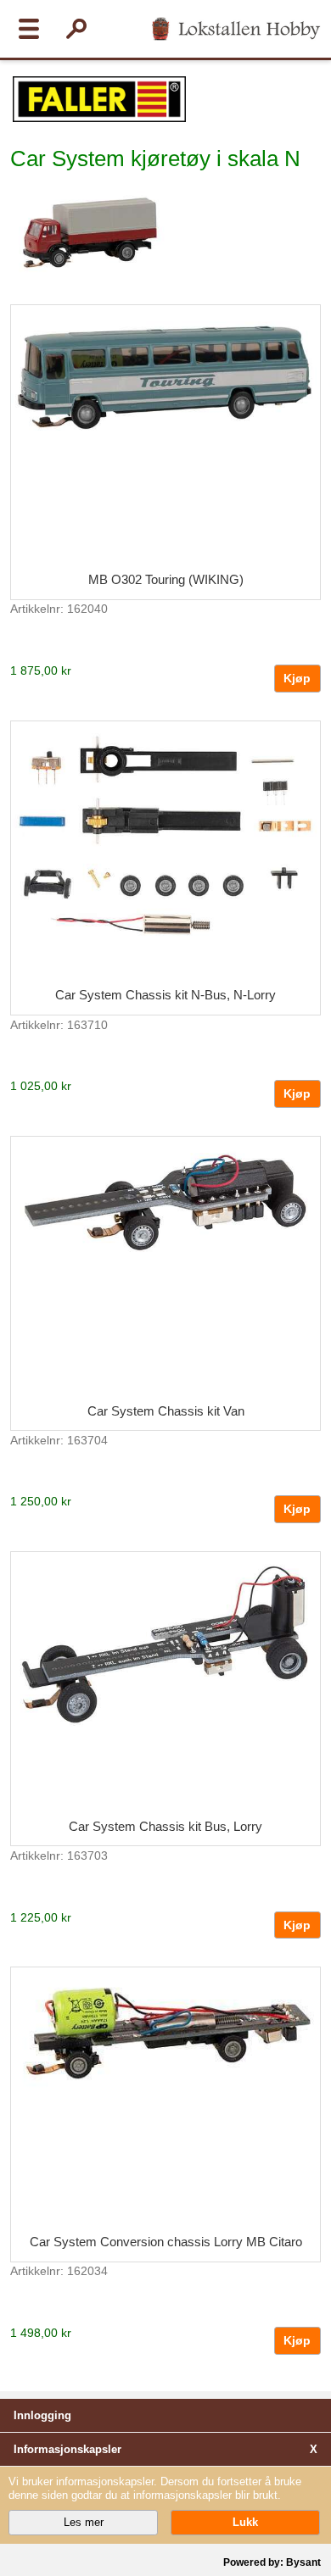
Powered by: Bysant (272, 2562)
